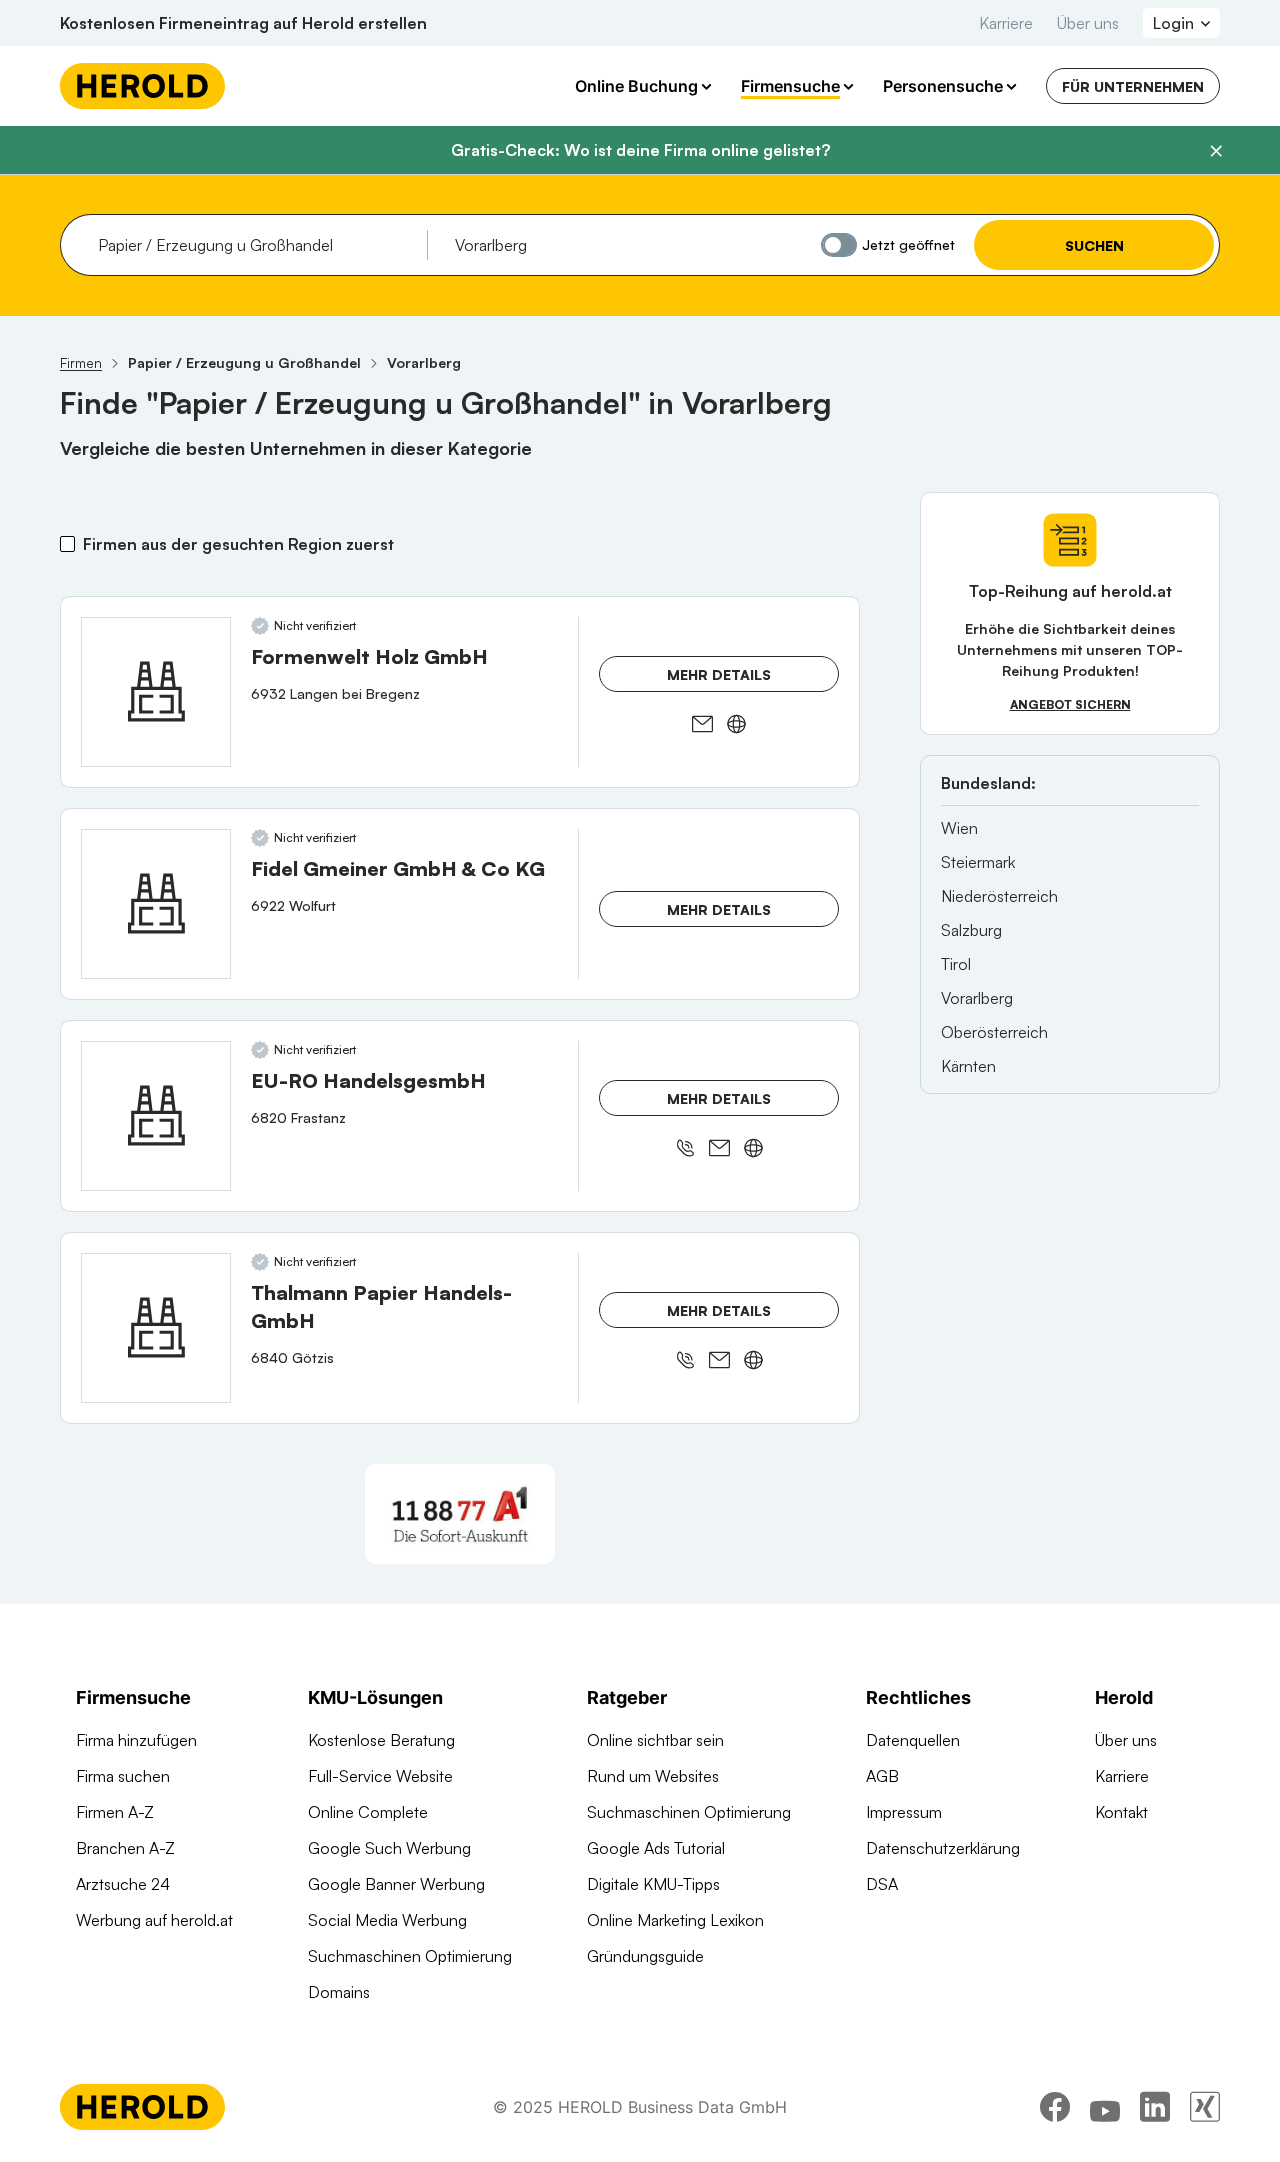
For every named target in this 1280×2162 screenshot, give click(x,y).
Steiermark (978, 862)
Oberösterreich (994, 1032)
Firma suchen (123, 1776)
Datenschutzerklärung (943, 1848)
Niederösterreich (999, 896)
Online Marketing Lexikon (675, 1920)
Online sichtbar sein (655, 1740)
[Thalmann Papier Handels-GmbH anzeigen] (156, 1328)
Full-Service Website (380, 1776)
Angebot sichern (1070, 704)
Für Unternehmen (1133, 86)
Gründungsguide (645, 1956)
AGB (882, 1776)
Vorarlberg (977, 998)
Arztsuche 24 (123, 1884)
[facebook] (1055, 2107)
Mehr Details (719, 674)
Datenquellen (913, 1740)
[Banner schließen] (1216, 151)
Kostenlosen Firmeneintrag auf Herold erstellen (243, 23)
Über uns (1088, 23)
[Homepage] (142, 86)
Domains (339, 1992)
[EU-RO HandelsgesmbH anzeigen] (156, 1116)
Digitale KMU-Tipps (653, 1884)
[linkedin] (1155, 2107)
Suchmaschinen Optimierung (410, 1956)
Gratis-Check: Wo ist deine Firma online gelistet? (640, 150)
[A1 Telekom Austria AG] (460, 1514)
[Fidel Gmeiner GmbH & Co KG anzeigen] (156, 904)
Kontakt (1121, 1812)
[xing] (1205, 2107)
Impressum (904, 1812)
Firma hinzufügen (136, 1740)
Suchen (1094, 245)
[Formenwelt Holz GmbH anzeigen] (156, 692)
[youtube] (1105, 2107)
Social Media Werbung (387, 1920)
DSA (882, 1884)
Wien (959, 828)
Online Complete (368, 1812)
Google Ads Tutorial (656, 1848)
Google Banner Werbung (396, 1884)
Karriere (1006, 23)
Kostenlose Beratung (381, 1740)
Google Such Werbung (389, 1848)
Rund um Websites (653, 1776)
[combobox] (255, 245)
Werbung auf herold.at (154, 1920)
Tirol (956, 964)
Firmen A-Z (115, 1812)
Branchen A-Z (125, 1848)
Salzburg (971, 930)
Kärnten (968, 1066)
